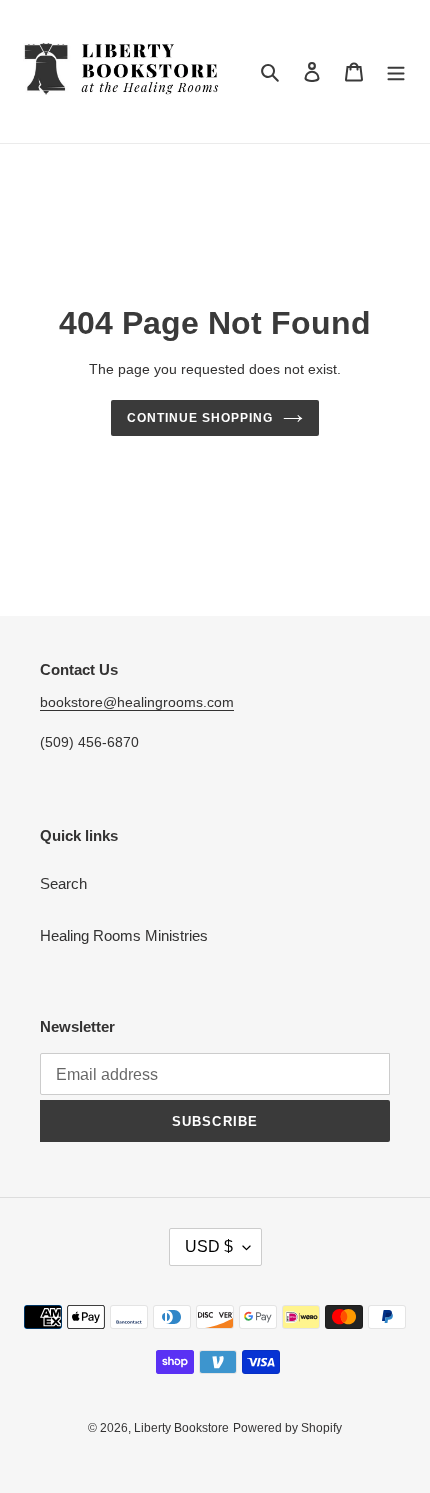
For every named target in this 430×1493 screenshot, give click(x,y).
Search (63, 883)
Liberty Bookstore (181, 1428)
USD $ (209, 1246)
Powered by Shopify (287, 1428)
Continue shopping (200, 418)
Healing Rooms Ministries (124, 935)
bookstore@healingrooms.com (137, 702)
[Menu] (396, 71)
